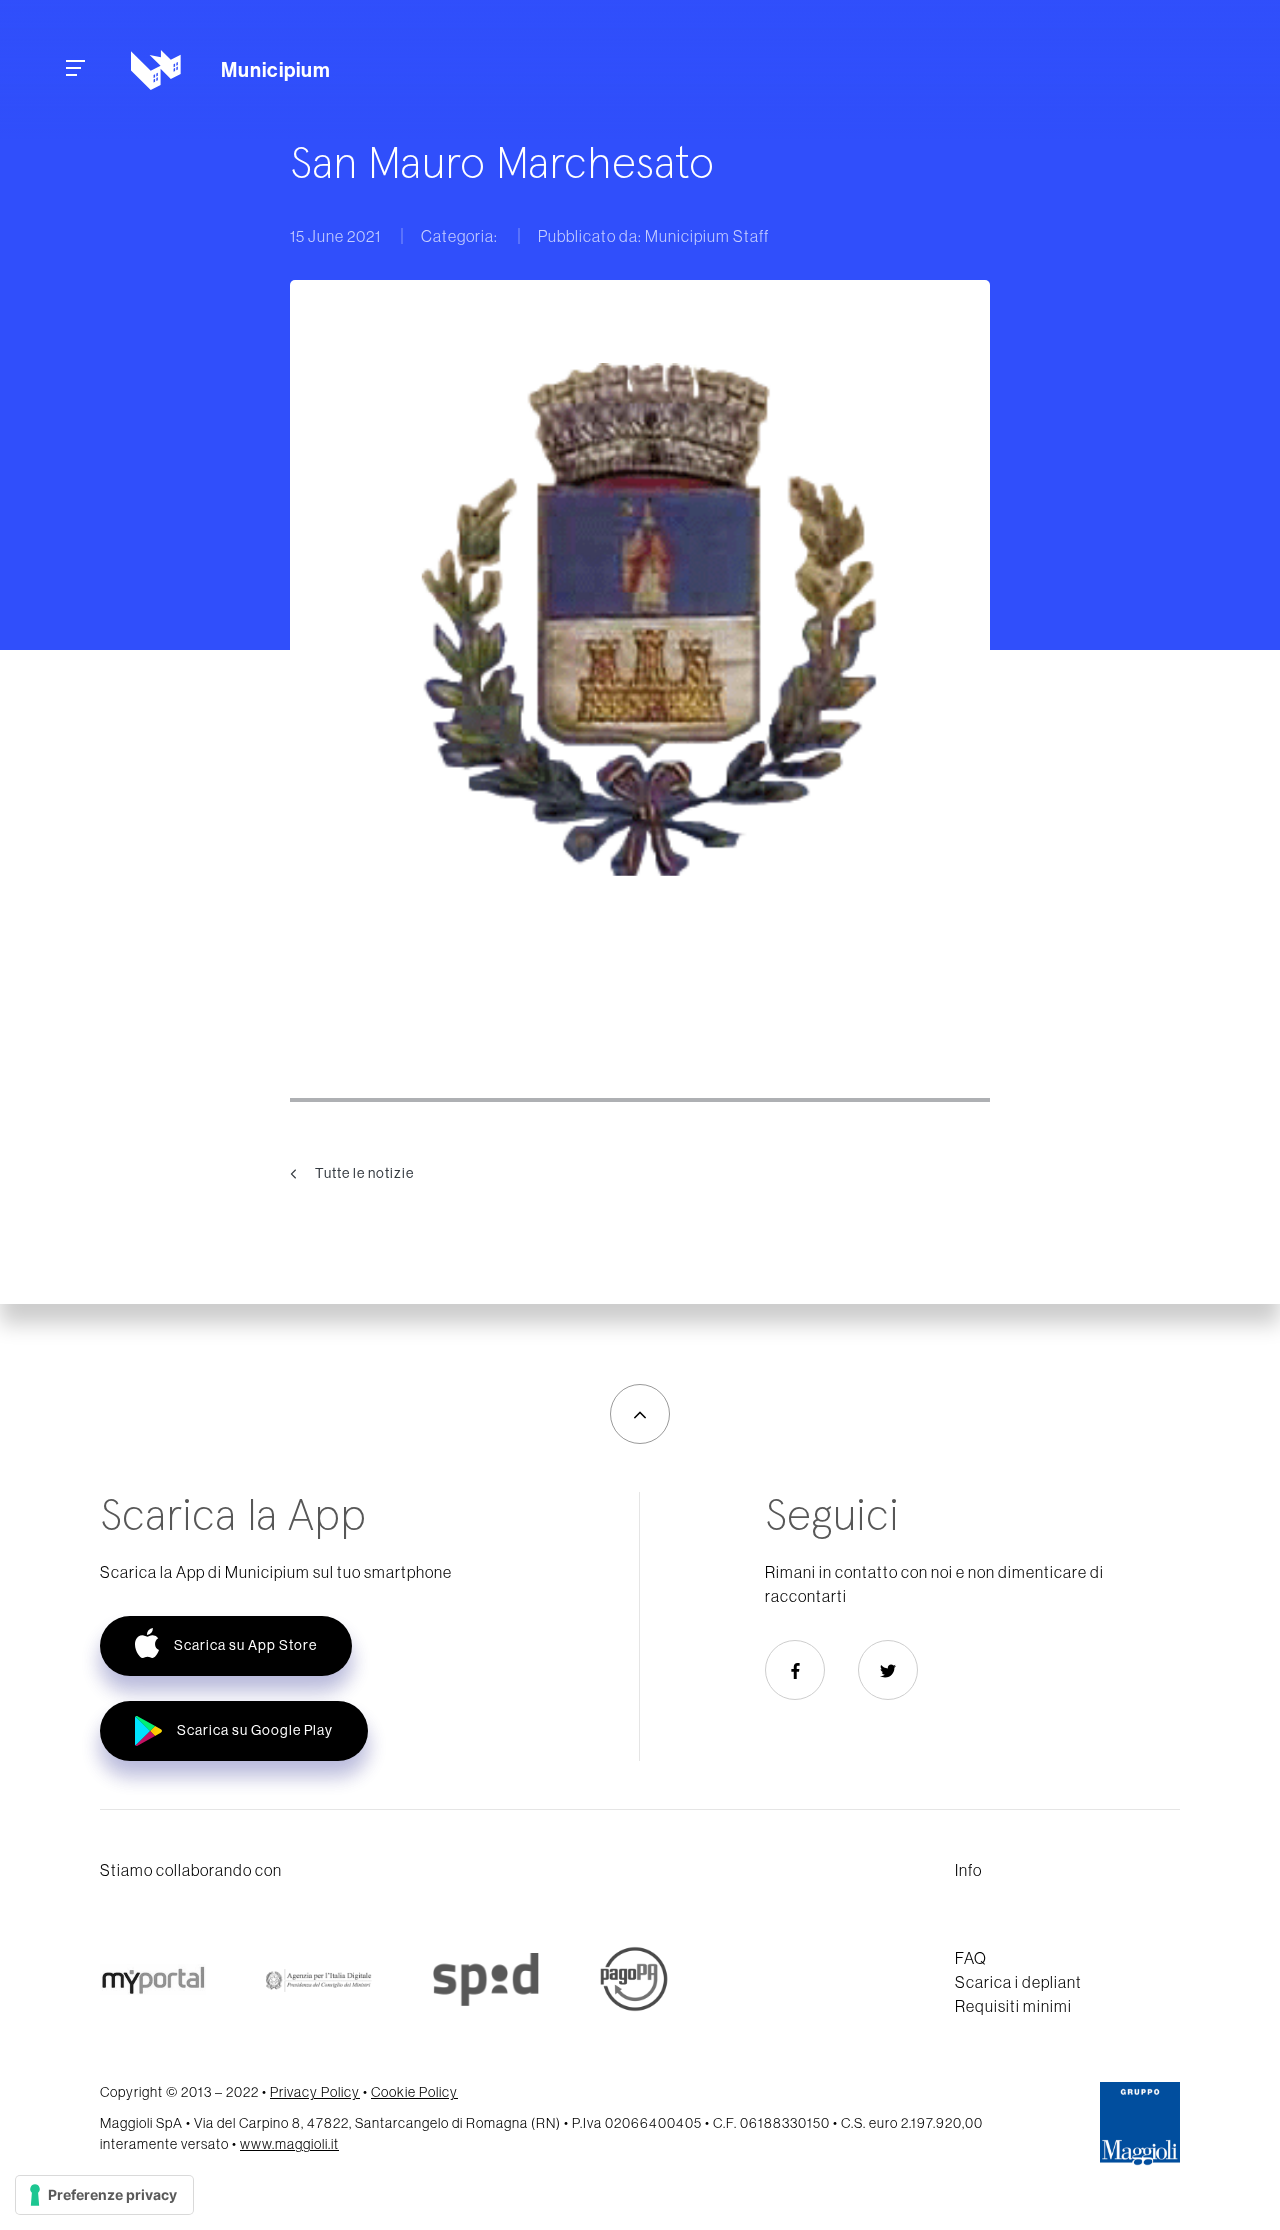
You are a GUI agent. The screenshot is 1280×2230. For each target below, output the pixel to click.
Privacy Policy (315, 2092)
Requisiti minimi (1013, 2006)
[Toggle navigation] (75, 70)
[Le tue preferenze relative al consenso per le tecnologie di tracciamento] (104, 2195)
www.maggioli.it (289, 2144)
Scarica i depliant (1018, 1982)
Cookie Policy (414, 2092)
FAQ (971, 1958)
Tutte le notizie (363, 1173)
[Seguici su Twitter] (888, 1670)
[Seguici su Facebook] (795, 1670)
